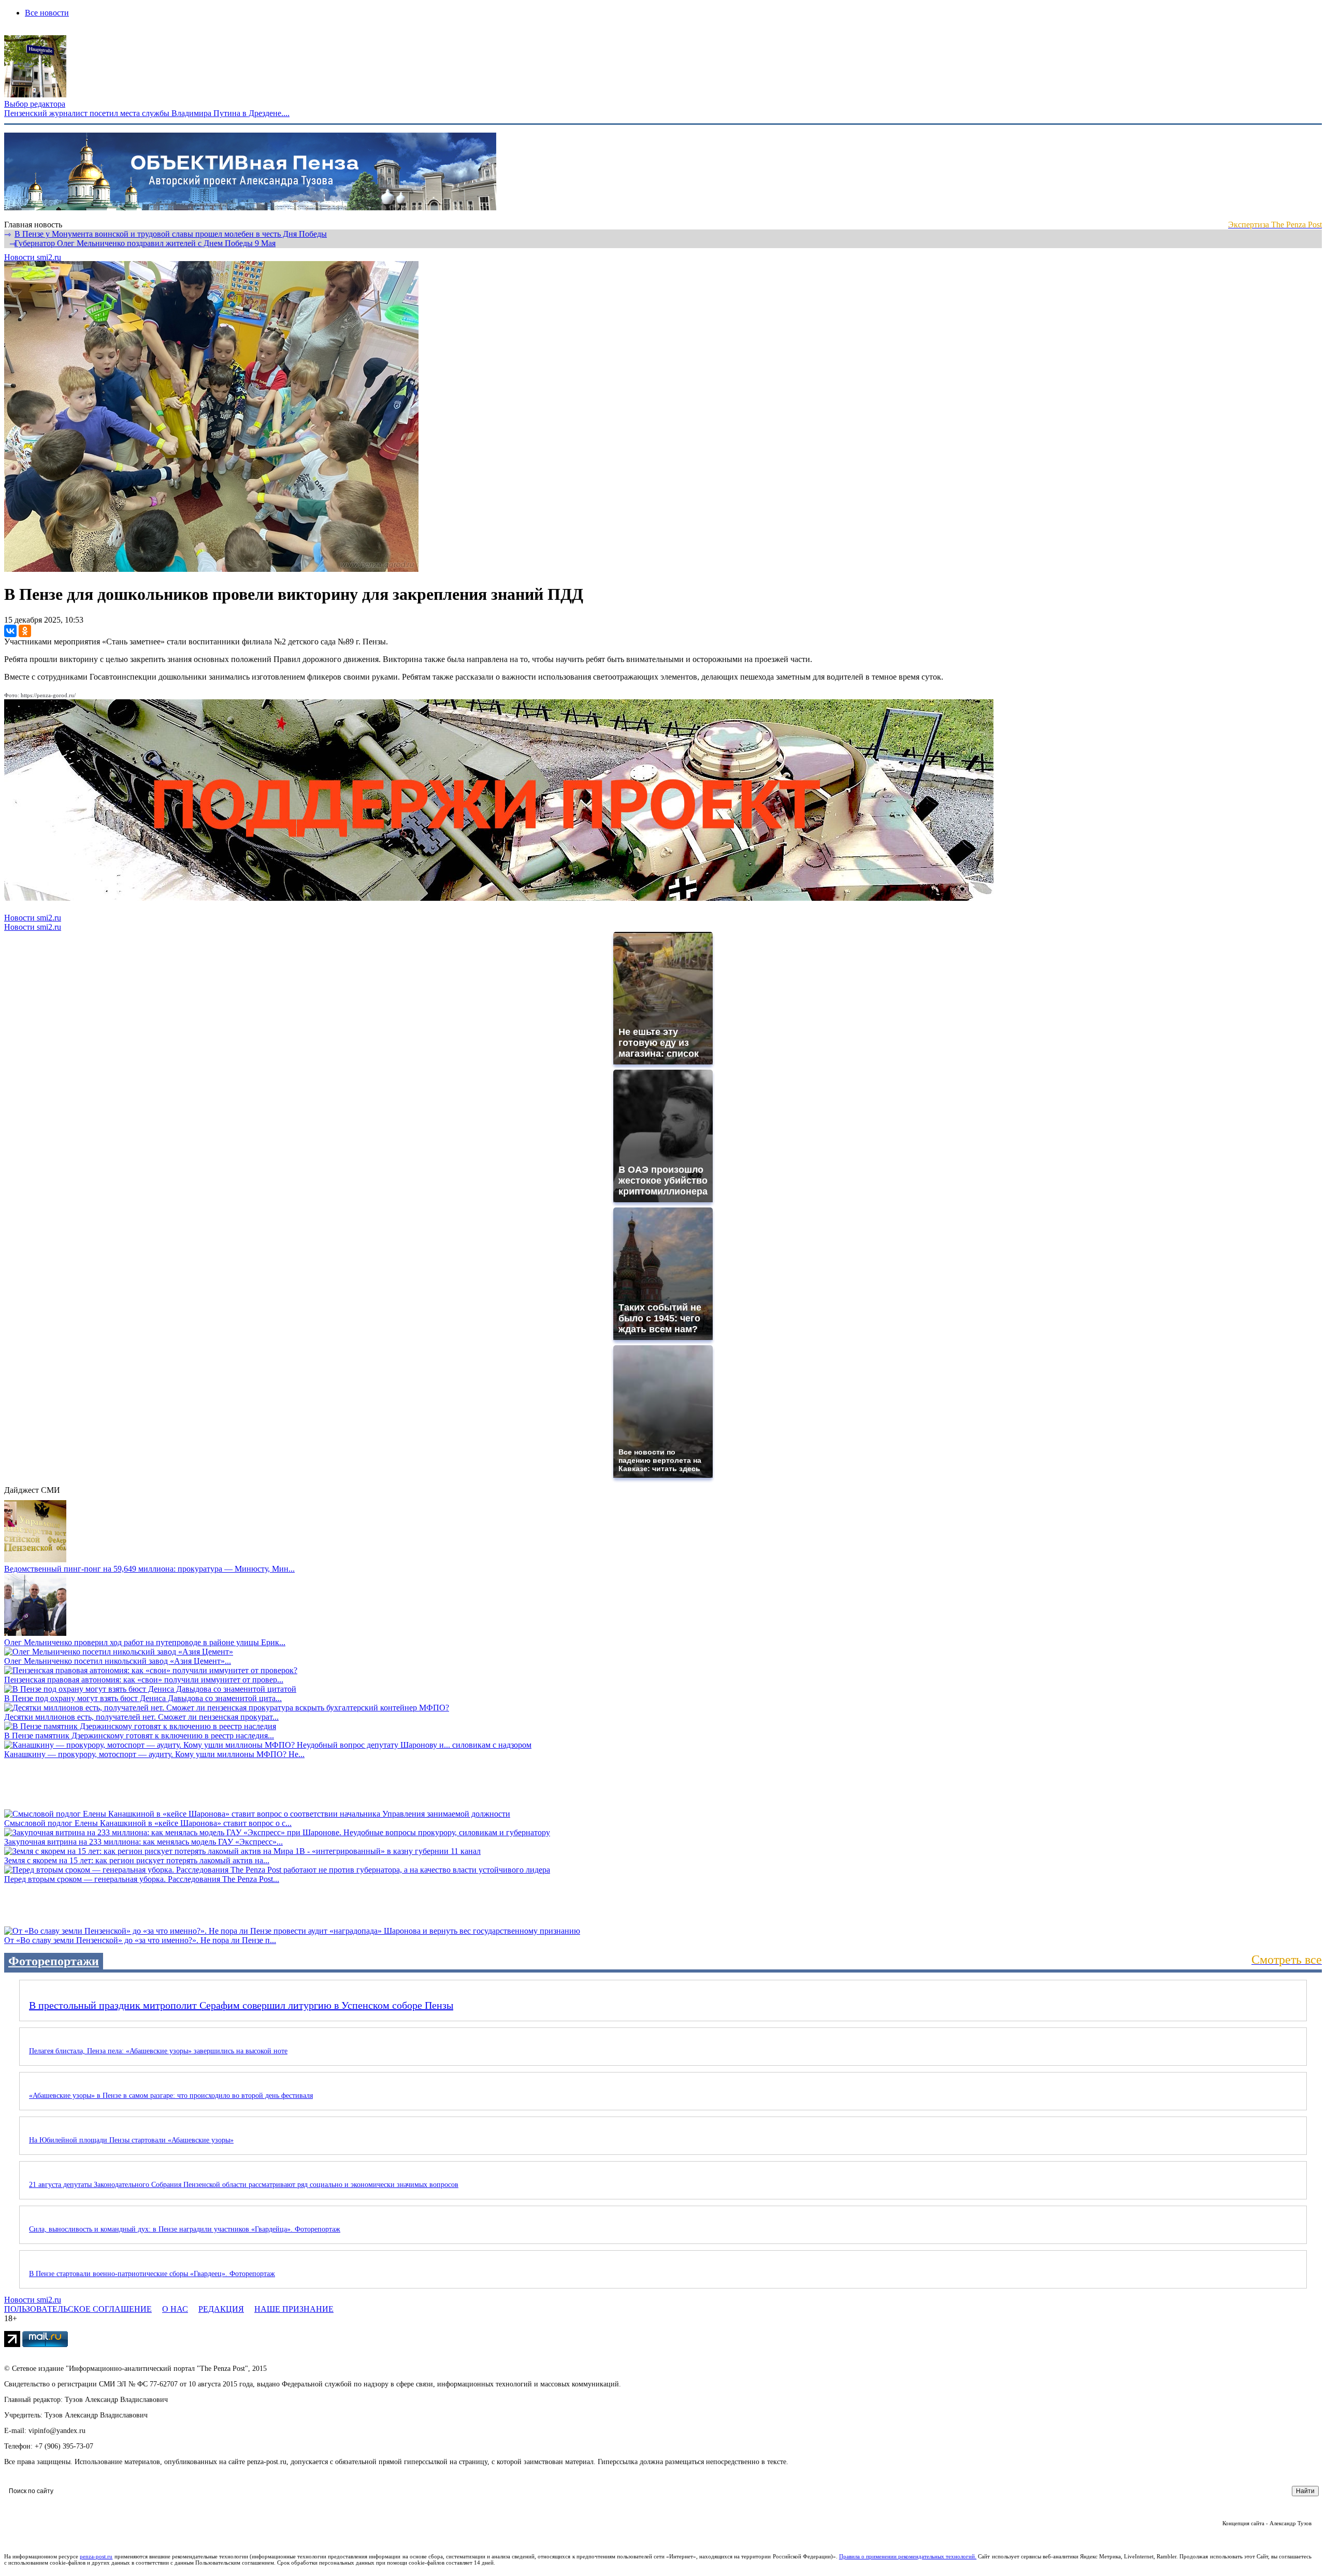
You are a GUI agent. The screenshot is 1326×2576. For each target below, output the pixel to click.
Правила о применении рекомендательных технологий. (908, 2556)
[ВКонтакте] (10, 631)
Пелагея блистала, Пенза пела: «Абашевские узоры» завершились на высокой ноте (158, 2051)
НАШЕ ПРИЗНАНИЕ (294, 2309)
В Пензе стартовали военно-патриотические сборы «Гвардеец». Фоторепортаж (152, 2274)
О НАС (175, 2309)
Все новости (47, 13)
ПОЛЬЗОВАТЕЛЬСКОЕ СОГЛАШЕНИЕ (78, 2309)
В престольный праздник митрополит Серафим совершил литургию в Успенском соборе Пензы (241, 2005)
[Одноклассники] (25, 631)
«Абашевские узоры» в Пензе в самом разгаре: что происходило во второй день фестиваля (171, 2096)
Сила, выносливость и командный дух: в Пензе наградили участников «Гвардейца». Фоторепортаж (185, 2229)
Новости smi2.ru (33, 257)
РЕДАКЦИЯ (221, 2309)
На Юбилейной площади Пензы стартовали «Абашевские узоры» (131, 2140)
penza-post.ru (96, 2556)
